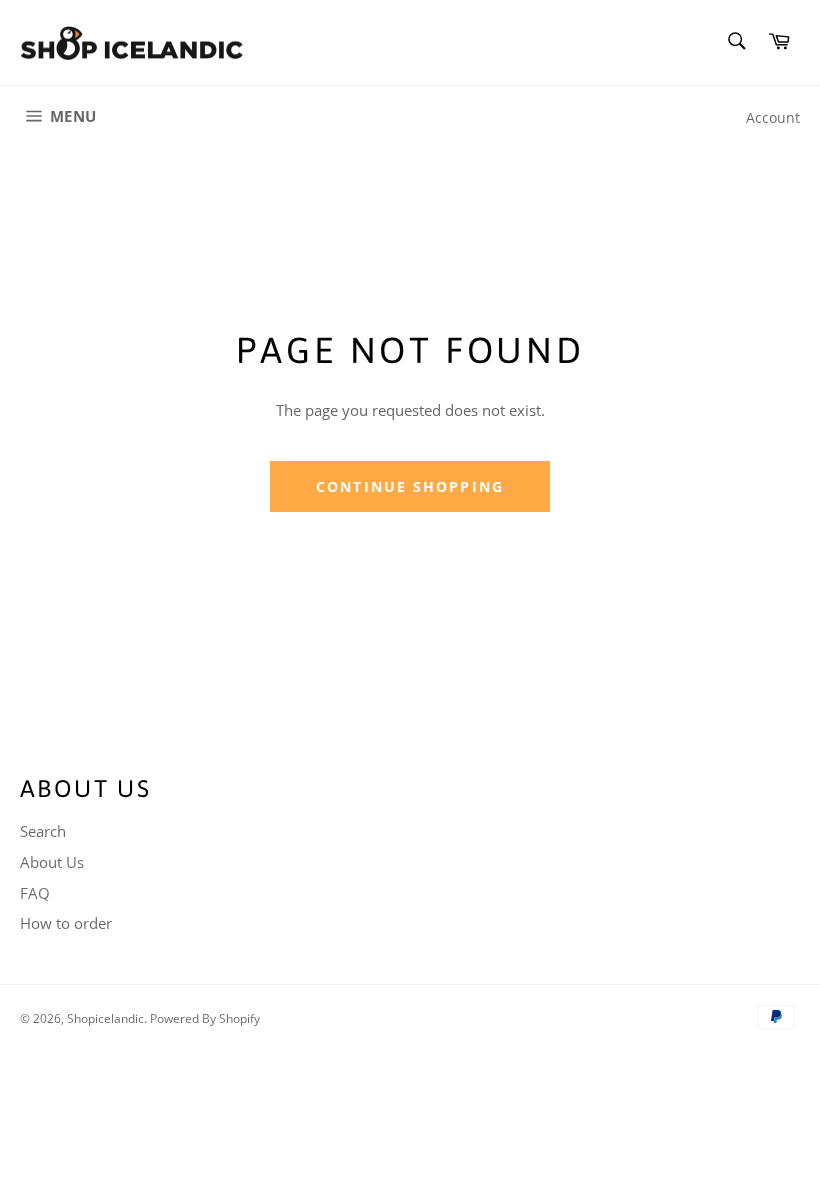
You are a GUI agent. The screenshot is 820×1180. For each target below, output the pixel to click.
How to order (66, 923)
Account (773, 117)
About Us (52, 862)
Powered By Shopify (205, 1018)
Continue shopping (410, 486)
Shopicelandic (105, 1018)
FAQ (35, 893)
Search (43, 831)
